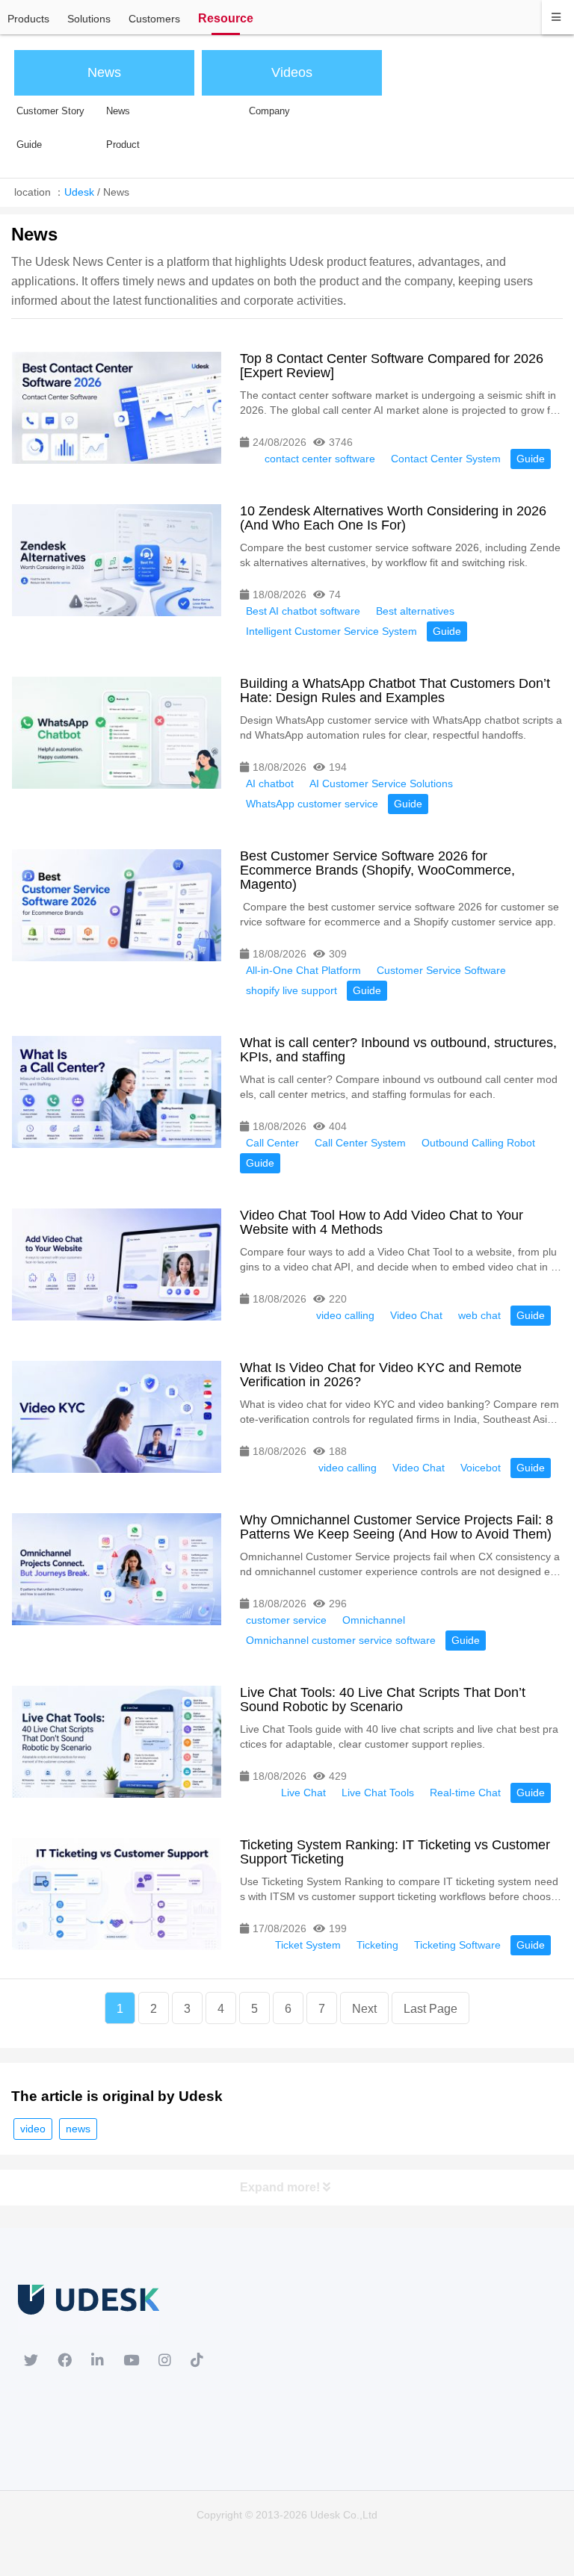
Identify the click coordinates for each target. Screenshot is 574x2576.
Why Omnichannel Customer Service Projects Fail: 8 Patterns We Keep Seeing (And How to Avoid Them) (396, 1527)
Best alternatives (415, 611)
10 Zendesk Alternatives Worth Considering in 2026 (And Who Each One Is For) (393, 518)
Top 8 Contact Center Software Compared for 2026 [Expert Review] (392, 366)
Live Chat (303, 1793)
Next (364, 2009)
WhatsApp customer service (312, 804)
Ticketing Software (457, 1945)
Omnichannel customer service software (341, 1640)
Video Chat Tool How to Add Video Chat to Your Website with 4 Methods (382, 1222)
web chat (479, 1315)
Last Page (430, 2009)
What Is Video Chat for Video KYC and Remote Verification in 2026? (381, 1375)
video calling (345, 1315)
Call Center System (360, 1143)
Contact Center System (446, 459)
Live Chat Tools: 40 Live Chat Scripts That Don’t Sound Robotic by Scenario (383, 1700)
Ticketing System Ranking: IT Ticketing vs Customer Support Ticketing (395, 1852)
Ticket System (308, 1945)
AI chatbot (270, 783)
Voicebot (481, 1468)
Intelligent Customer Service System (331, 631)
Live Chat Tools (378, 1793)
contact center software (320, 459)
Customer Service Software (441, 970)
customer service (286, 1620)
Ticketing (377, 1945)
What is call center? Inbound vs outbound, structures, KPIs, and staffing (398, 1050)
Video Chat (416, 1315)
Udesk (79, 192)
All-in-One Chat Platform (303, 970)
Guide (531, 459)
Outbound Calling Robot (478, 1143)
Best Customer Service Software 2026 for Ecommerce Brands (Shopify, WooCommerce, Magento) (377, 870)
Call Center (272, 1143)
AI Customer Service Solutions (381, 783)
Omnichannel (374, 1620)
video (33, 2129)
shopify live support (291, 990)
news (78, 2129)
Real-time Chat (465, 1793)
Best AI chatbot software (303, 611)
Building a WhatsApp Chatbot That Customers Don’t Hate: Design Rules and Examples (395, 690)
